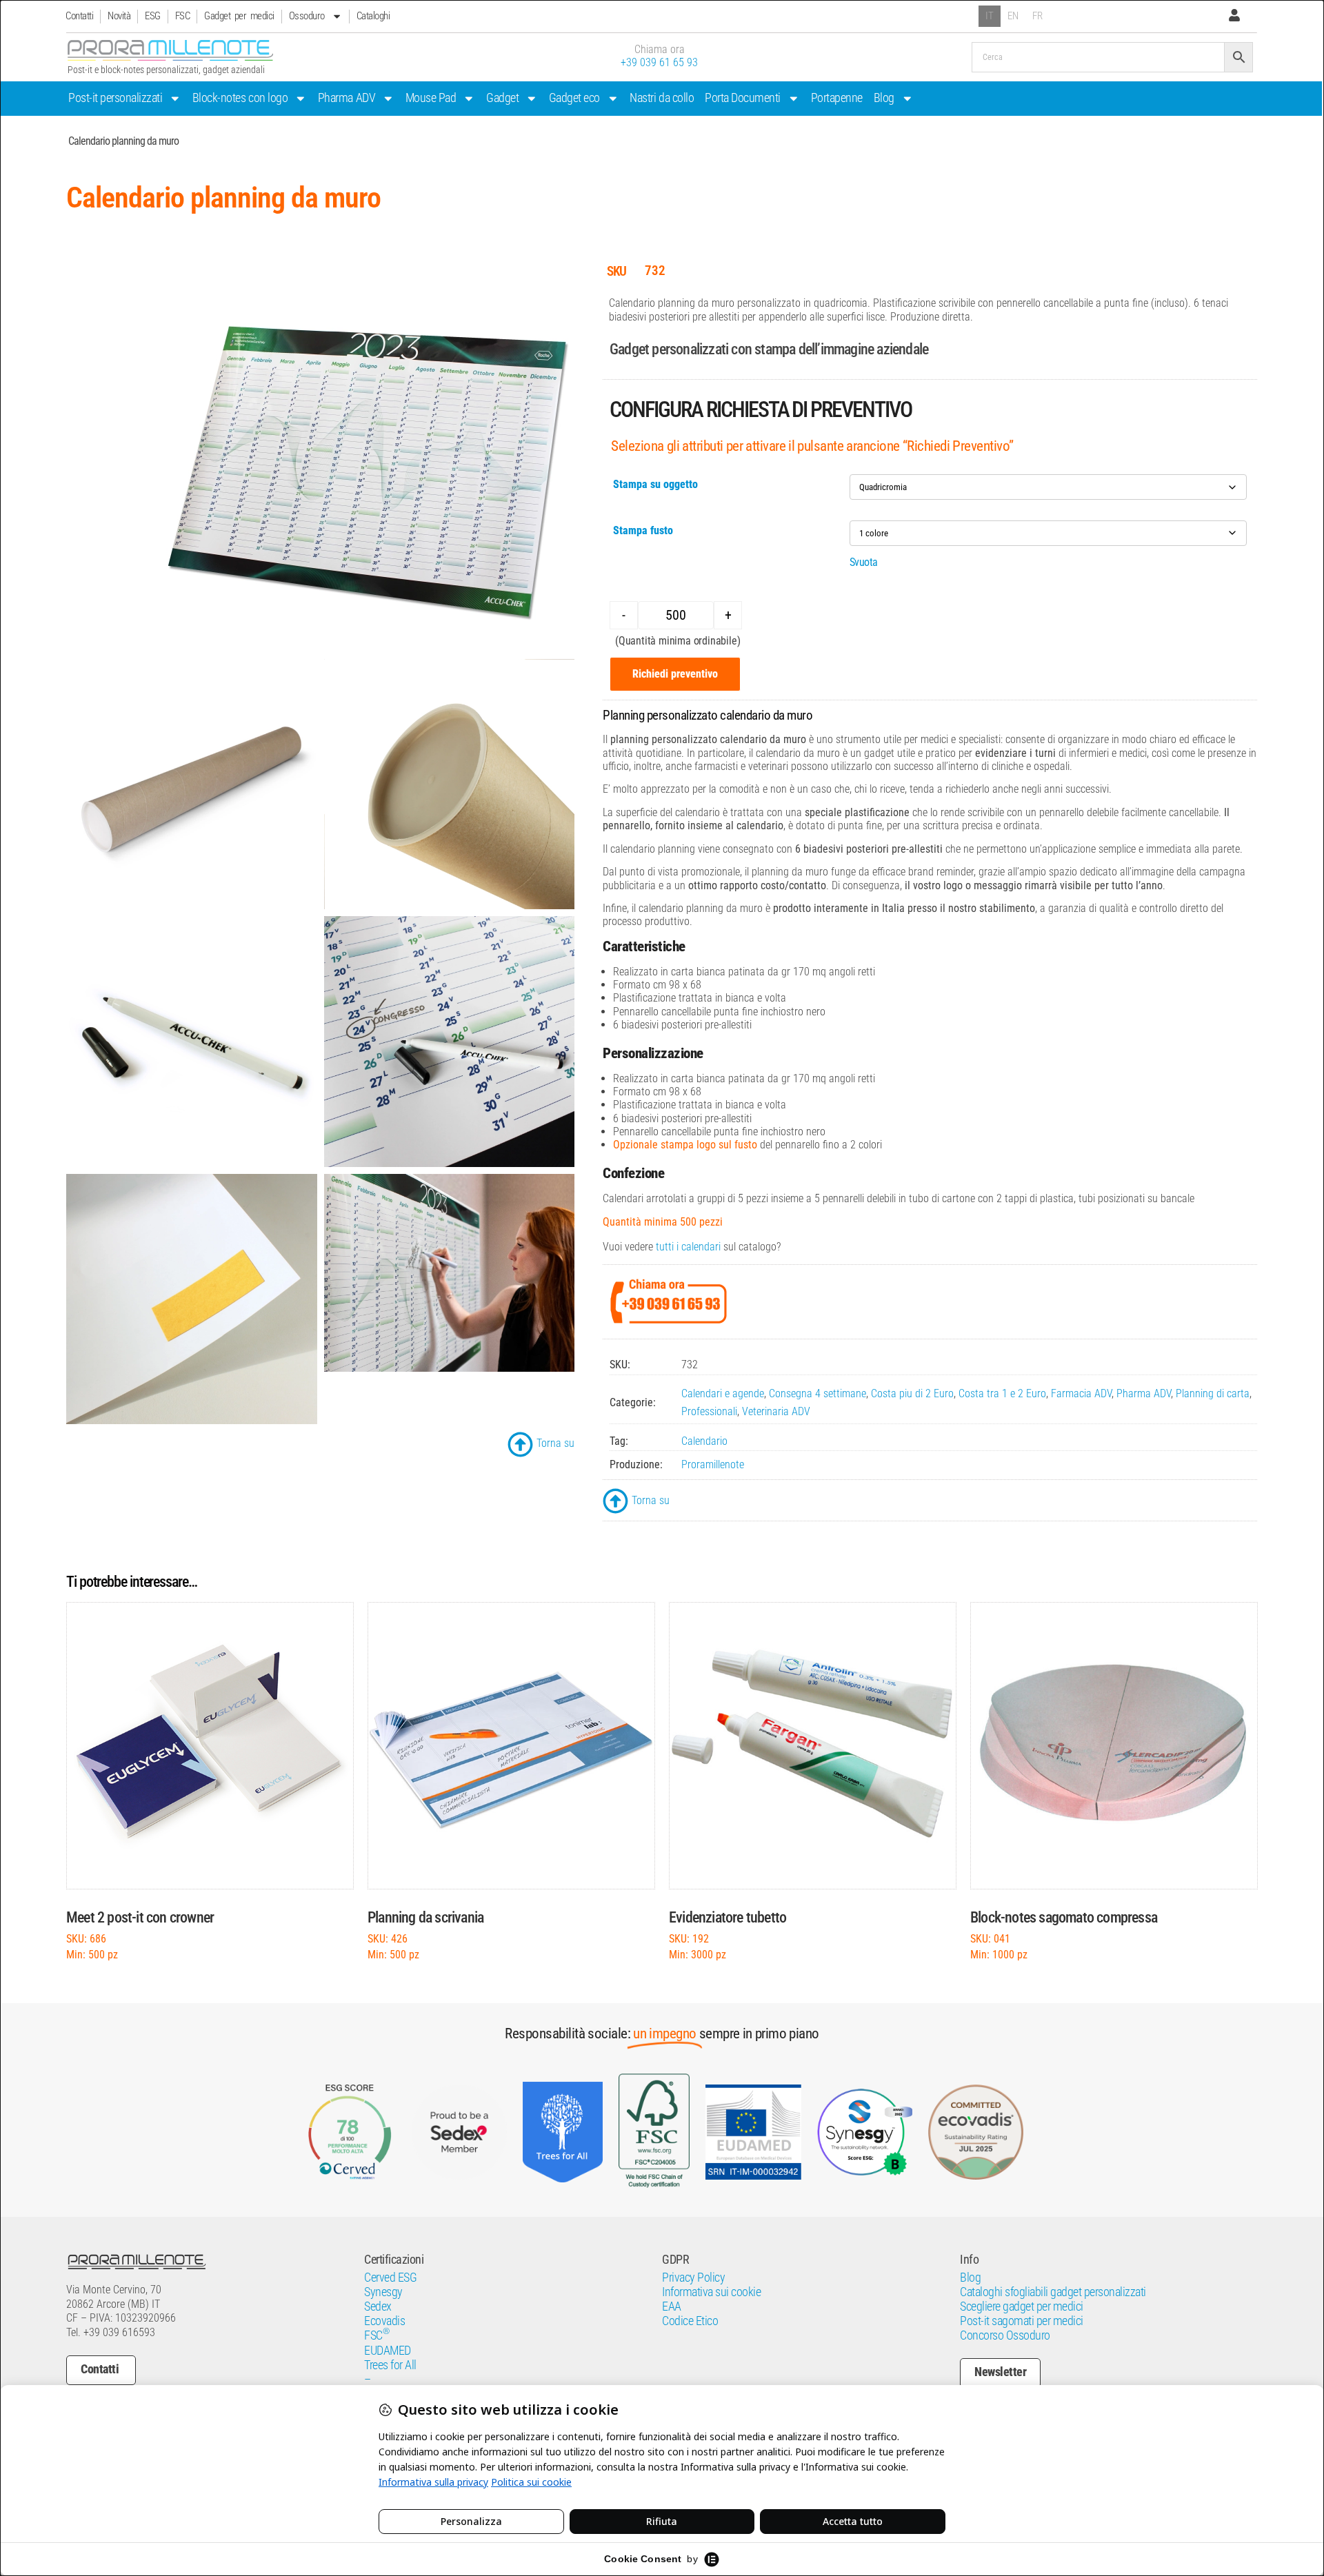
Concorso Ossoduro (1005, 2335)
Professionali (709, 1411)
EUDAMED (388, 2351)
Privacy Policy (693, 2278)
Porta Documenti (743, 98)
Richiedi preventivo (675, 674)
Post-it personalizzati (115, 98)
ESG (153, 16)
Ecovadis (384, 2321)
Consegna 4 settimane (818, 1393)
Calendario (704, 1441)
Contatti (79, 16)
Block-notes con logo (240, 98)
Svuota (864, 562)
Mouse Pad (431, 98)
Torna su (555, 1443)
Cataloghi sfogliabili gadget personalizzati (1053, 2292)
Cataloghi (373, 16)
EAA (672, 2306)
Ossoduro (307, 16)
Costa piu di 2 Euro (912, 1393)
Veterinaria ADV (776, 1411)
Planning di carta (1213, 1393)
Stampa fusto (643, 530)
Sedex (378, 2306)
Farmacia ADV (1081, 1393)
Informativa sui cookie (711, 2292)
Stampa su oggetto (655, 484)
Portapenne (837, 98)
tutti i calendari (688, 1247)
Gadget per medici (239, 16)
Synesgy (383, 2292)
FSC (183, 16)
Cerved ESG (390, 2278)
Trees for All (390, 2365)
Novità (119, 16)
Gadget (502, 98)
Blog (884, 98)
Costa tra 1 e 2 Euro (1002, 1393)
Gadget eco (574, 98)
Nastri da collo (662, 98)
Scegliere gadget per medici (1022, 2306)
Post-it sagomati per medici (1022, 2321)
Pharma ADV (347, 98)
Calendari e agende (723, 1393)
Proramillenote (713, 1464)
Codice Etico (690, 2321)
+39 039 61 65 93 (659, 62)
